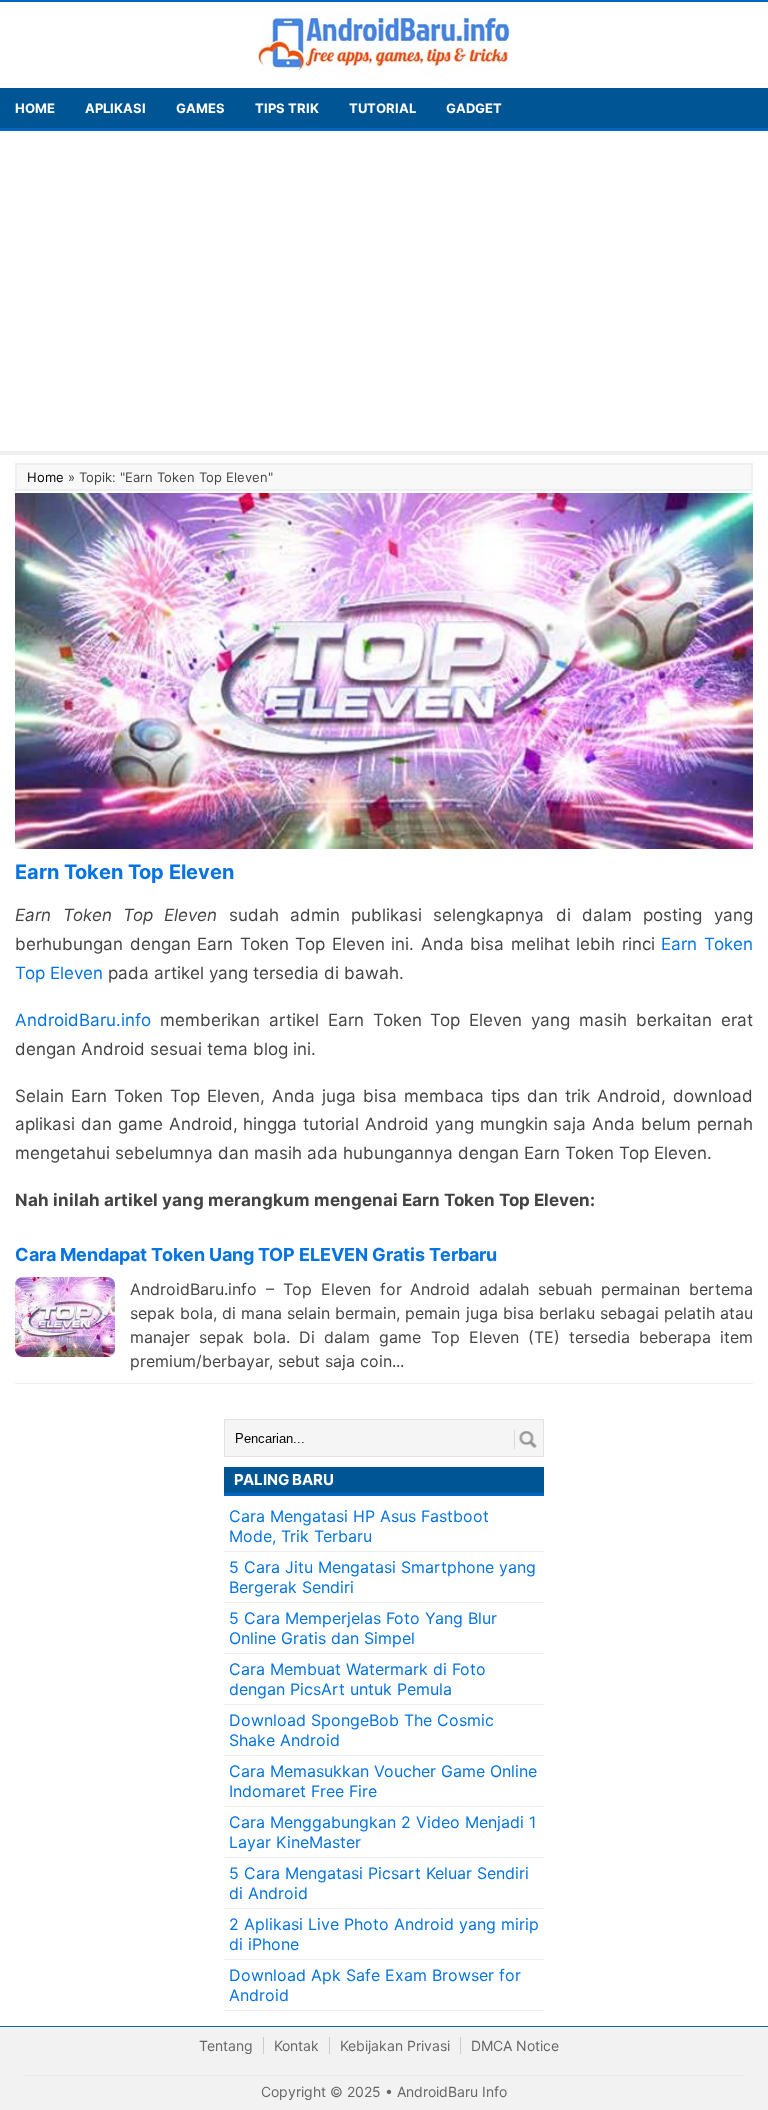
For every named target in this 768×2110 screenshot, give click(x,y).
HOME (35, 108)
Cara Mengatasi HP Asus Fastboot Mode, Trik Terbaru (359, 1526)
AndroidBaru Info (452, 2091)
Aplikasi (115, 108)
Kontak (296, 2045)
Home (45, 477)
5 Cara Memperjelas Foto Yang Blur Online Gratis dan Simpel (363, 1628)
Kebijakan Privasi (395, 2045)
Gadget (474, 108)
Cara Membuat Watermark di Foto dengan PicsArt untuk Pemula (357, 1679)
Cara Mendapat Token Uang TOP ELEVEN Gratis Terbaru (256, 1254)
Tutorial (382, 108)
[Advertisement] (384, 291)
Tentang (226, 2045)
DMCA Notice (515, 2045)
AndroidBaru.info (83, 1020)
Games (200, 108)
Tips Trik (287, 108)
